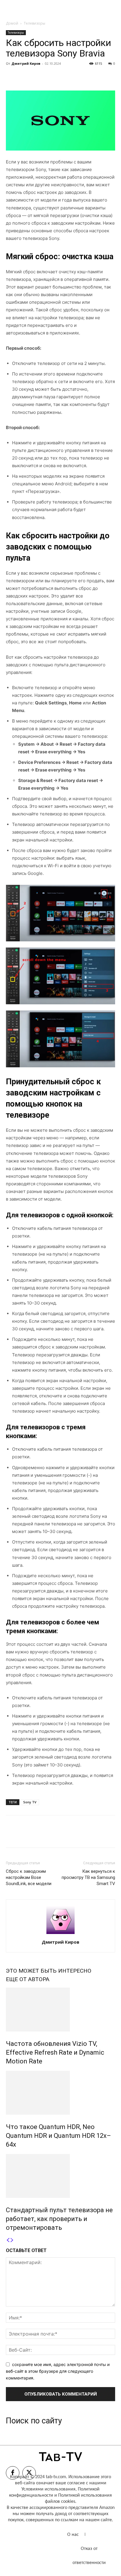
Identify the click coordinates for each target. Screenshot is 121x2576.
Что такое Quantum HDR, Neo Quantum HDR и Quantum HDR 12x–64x (58, 2136)
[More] (66, 77)
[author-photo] (60, 1934)
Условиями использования (48, 2489)
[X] (25, 77)
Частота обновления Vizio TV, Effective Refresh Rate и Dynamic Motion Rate (55, 2052)
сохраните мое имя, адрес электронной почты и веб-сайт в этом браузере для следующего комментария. (58, 2371)
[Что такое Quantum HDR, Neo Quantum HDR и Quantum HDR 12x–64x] (60, 2093)
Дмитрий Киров (26, 63)
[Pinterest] (39, 77)
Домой (12, 23)
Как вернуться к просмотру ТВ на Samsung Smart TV (88, 1877)
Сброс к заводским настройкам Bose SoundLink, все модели (29, 1877)
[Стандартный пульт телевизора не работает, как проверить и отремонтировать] (60, 2176)
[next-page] (12, 2240)
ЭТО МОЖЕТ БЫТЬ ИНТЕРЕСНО (49, 1971)
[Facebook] (12, 77)
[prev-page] (8, 2240)
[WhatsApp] (52, 77)
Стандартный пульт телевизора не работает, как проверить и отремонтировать (59, 2219)
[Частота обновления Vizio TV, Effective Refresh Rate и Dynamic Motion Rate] (60, 2010)
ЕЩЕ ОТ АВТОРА (28, 1979)
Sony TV (30, 1802)
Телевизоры (35, 23)
